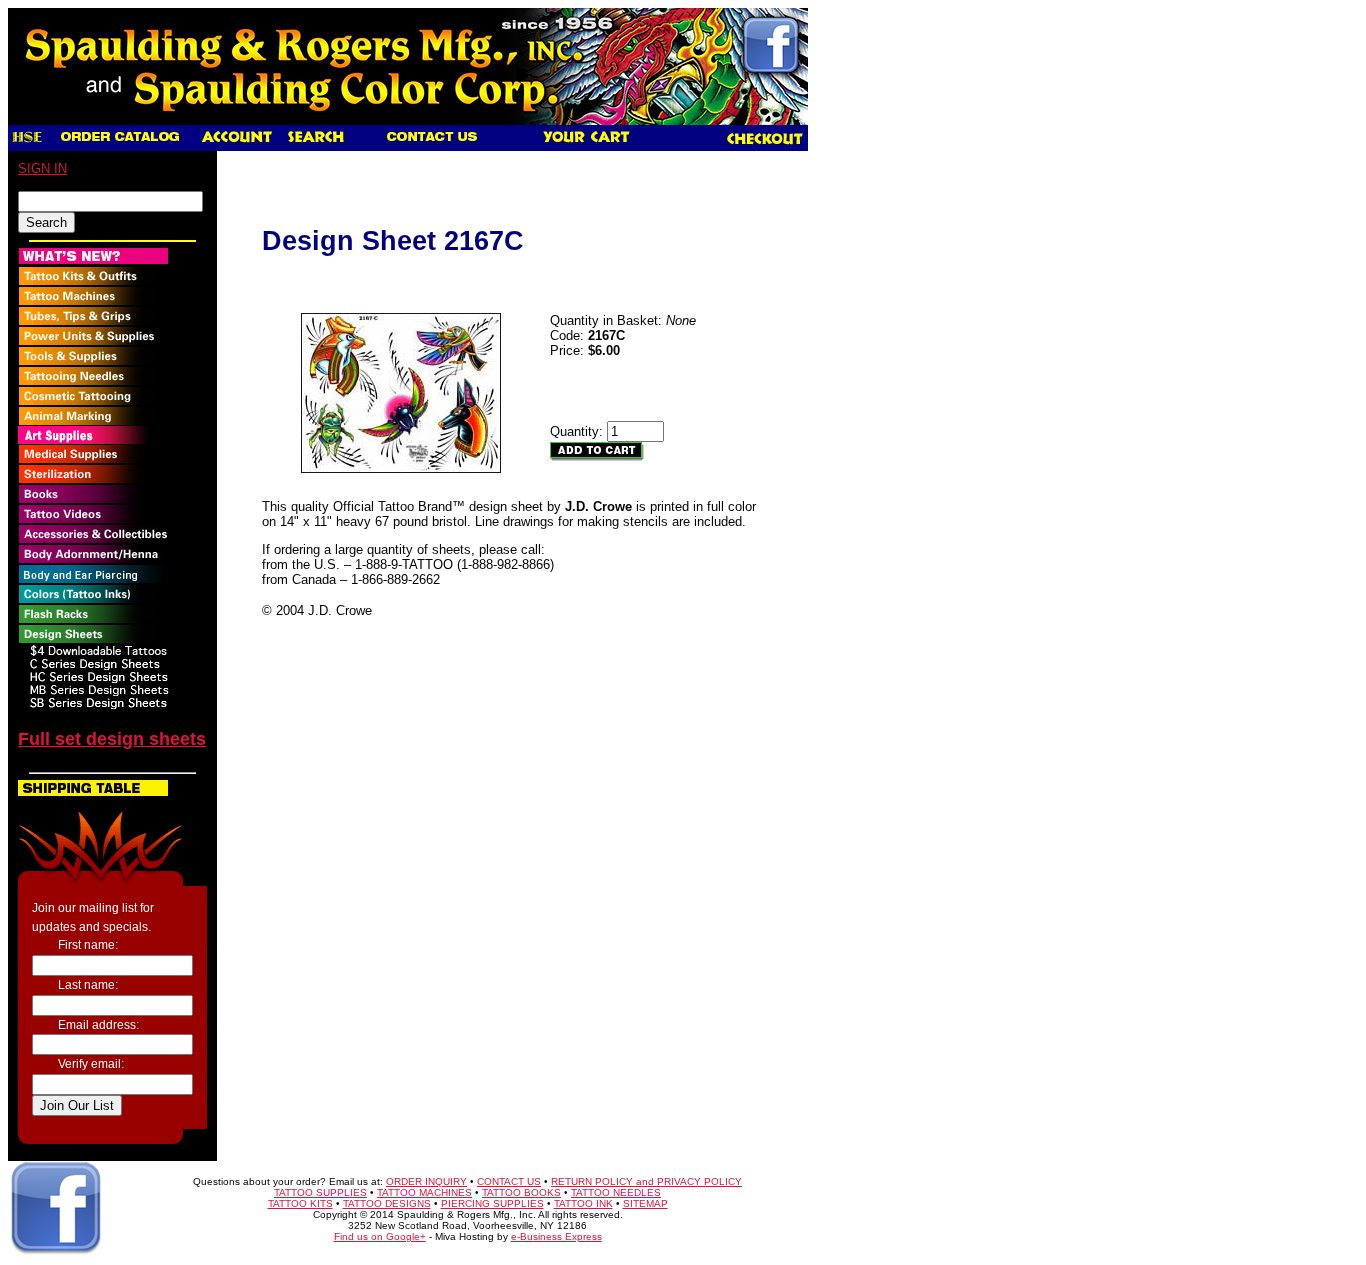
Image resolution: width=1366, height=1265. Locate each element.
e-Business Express (556, 1236)
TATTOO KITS (300, 1203)
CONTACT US (509, 1181)
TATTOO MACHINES (424, 1192)
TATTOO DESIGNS (387, 1203)
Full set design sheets (112, 739)
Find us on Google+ (380, 1236)
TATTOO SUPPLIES (320, 1192)
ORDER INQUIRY (426, 1181)
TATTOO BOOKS (521, 1192)
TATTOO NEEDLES (616, 1192)
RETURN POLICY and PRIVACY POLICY (646, 1181)
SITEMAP (645, 1203)
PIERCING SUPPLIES (492, 1203)
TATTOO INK (583, 1203)
